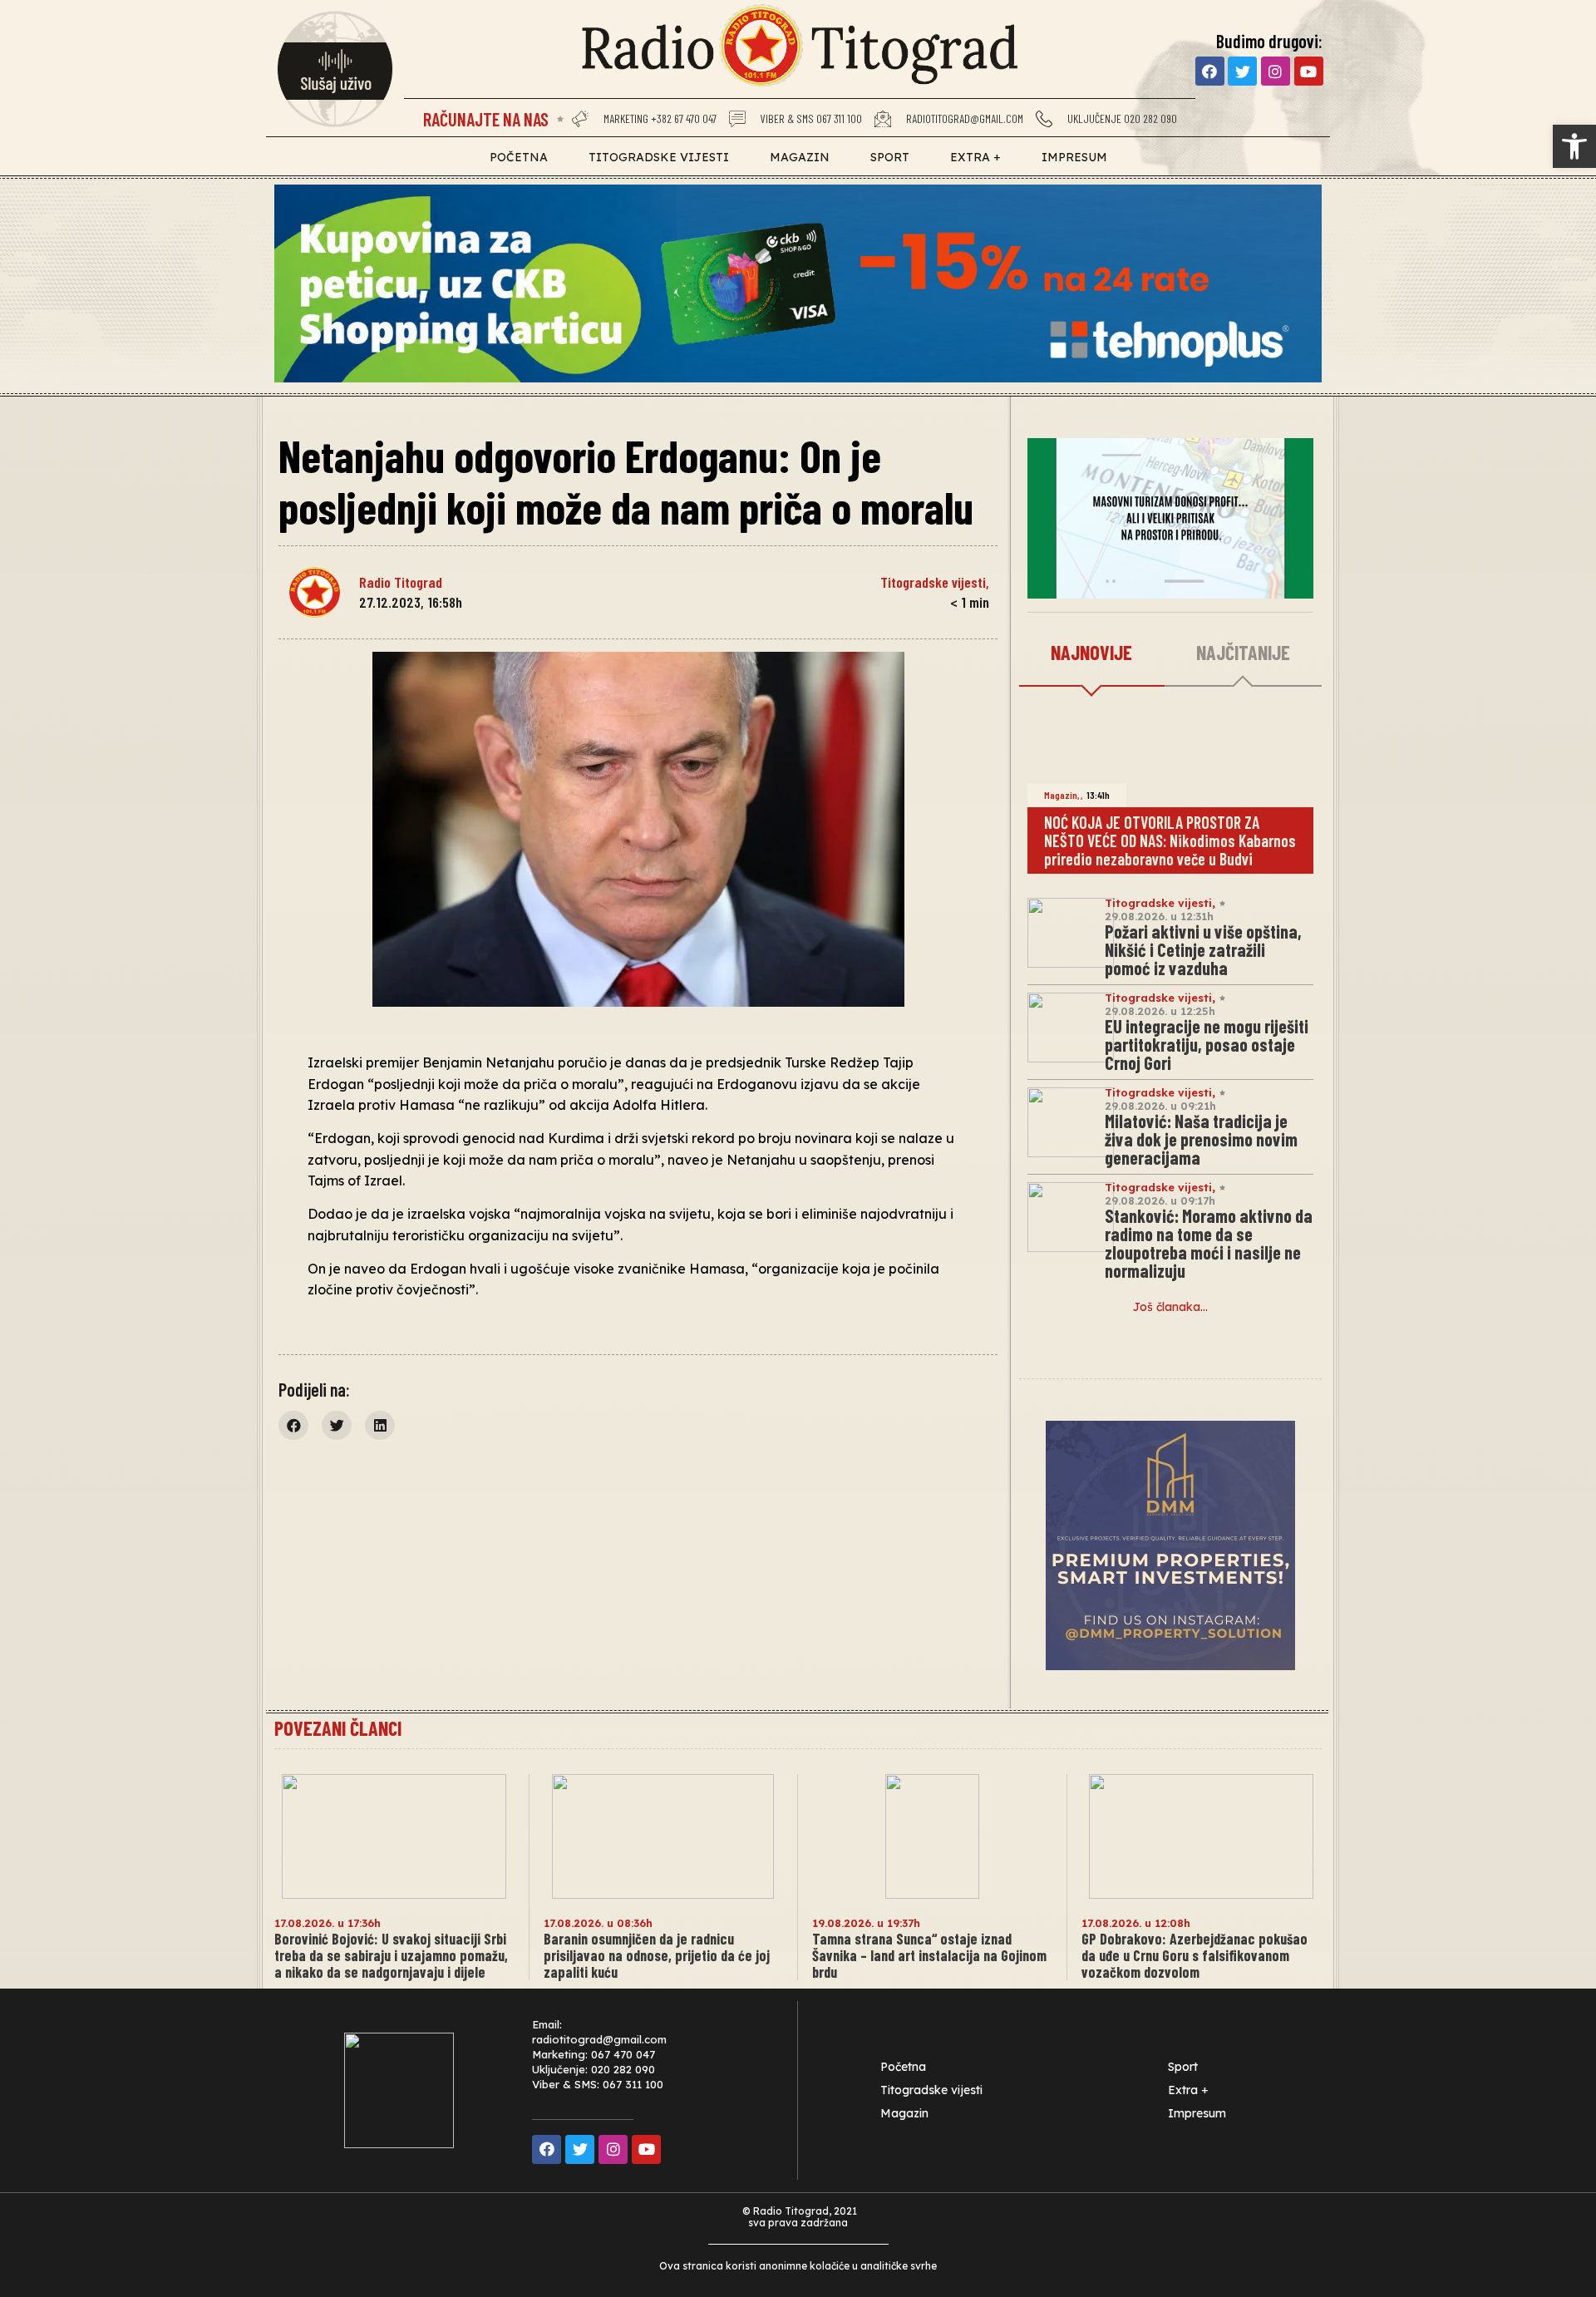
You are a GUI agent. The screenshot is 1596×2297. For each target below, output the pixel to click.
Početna (519, 157)
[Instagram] (1276, 71)
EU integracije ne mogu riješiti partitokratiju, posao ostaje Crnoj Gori (1207, 1044)
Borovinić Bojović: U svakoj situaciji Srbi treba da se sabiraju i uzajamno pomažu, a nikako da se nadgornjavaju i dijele (391, 1955)
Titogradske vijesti (659, 157)
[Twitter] (1242, 71)
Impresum (1074, 157)
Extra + (975, 157)
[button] (1574, 146)
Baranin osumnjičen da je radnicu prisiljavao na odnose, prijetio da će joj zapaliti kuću (657, 1955)
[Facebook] (1210, 71)
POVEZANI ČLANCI (338, 1728)
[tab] (1092, 653)
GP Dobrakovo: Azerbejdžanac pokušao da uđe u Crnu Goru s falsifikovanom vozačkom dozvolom (1195, 1955)
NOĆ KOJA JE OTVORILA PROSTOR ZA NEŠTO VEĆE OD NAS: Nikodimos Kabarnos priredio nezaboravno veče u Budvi (1170, 840)
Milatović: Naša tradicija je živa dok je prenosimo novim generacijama (1201, 1139)
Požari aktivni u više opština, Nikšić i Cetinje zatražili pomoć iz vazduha (1203, 949)
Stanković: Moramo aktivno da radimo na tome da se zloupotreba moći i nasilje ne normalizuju (1209, 1243)
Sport (890, 157)
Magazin (800, 157)
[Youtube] (1309, 71)
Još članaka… (1170, 1307)
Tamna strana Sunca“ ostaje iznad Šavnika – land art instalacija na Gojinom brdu (929, 1955)
